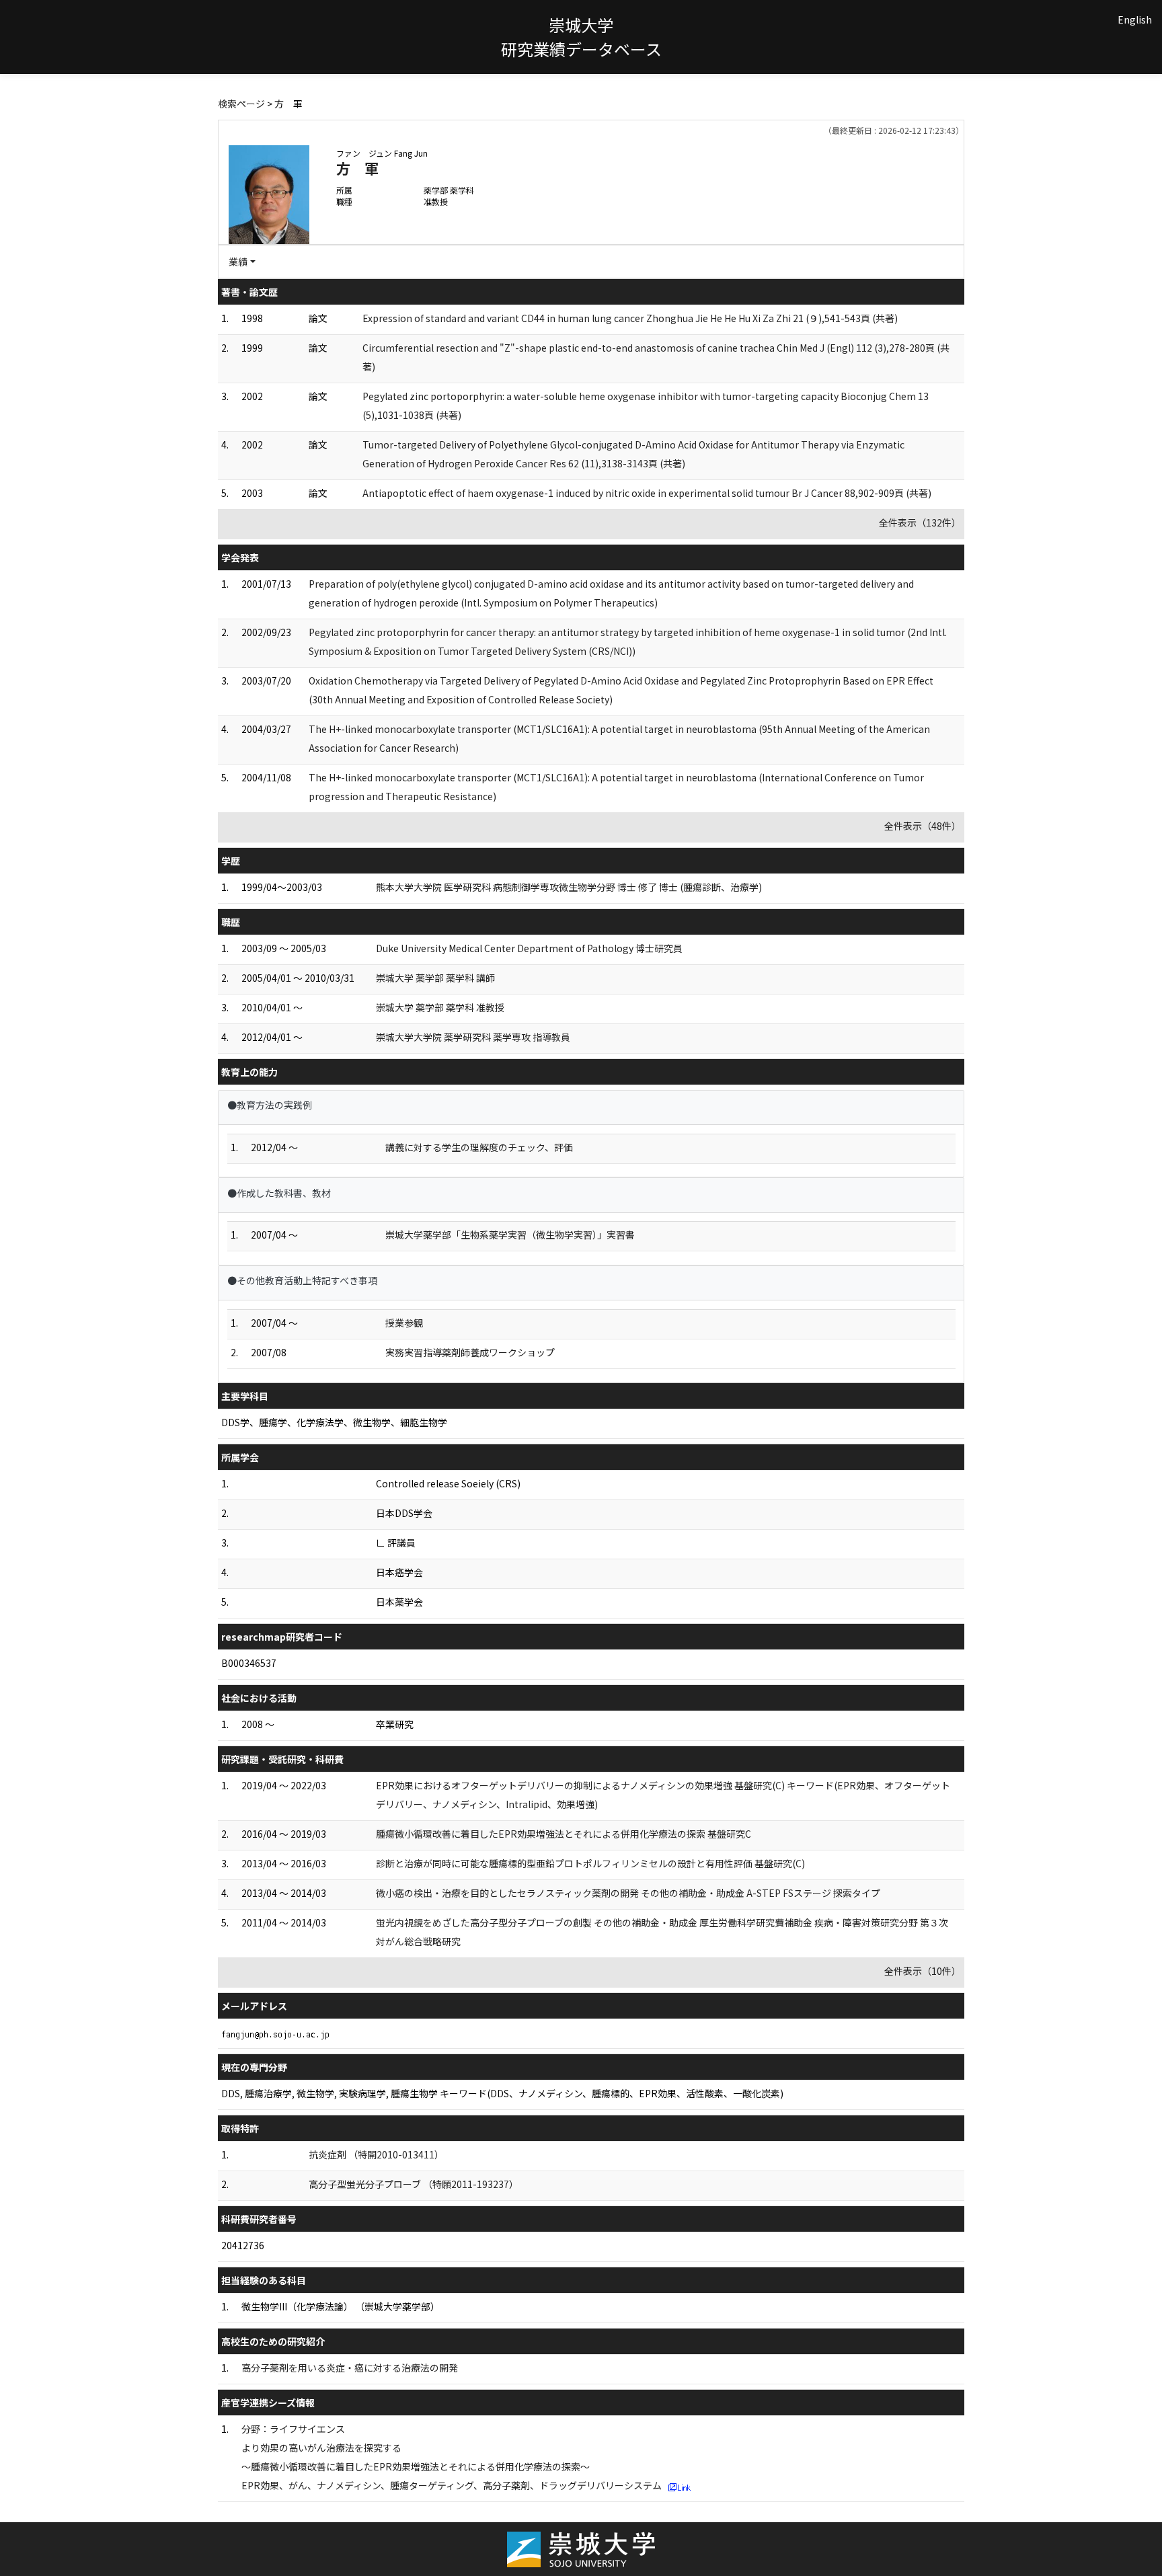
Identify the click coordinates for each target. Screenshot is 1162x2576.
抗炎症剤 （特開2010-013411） (376, 2154)
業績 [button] (238, 262)
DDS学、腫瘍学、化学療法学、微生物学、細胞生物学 (334, 1422)
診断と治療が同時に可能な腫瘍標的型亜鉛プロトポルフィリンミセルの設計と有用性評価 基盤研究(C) (590, 1863)
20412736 (243, 2245)
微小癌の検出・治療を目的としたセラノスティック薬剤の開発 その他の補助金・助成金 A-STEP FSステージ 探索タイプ (628, 1893)
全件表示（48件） (923, 826)
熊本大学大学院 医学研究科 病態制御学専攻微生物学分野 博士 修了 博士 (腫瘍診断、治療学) (569, 887)
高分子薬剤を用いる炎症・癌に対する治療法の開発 (350, 2368)
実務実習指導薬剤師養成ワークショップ (470, 1352)
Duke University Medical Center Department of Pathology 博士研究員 (529, 948)
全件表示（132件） (920, 522)
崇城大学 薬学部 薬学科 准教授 (440, 1007)
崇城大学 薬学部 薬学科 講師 (435, 978)
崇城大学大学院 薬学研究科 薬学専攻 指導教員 (473, 1037)
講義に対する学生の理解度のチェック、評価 (479, 1147)
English (1135, 19)
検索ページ (241, 104)
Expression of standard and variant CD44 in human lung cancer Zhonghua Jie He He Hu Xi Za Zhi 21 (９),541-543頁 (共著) (630, 318)
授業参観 (404, 1323)
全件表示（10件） (923, 1971)
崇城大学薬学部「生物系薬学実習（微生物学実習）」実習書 (510, 1235)
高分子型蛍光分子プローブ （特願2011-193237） (414, 2184)
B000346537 (249, 1663)
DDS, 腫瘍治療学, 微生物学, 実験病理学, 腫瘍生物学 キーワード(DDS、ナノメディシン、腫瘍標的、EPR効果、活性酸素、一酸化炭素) (502, 2093)
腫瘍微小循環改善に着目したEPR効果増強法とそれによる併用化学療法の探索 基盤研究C (564, 1834)
